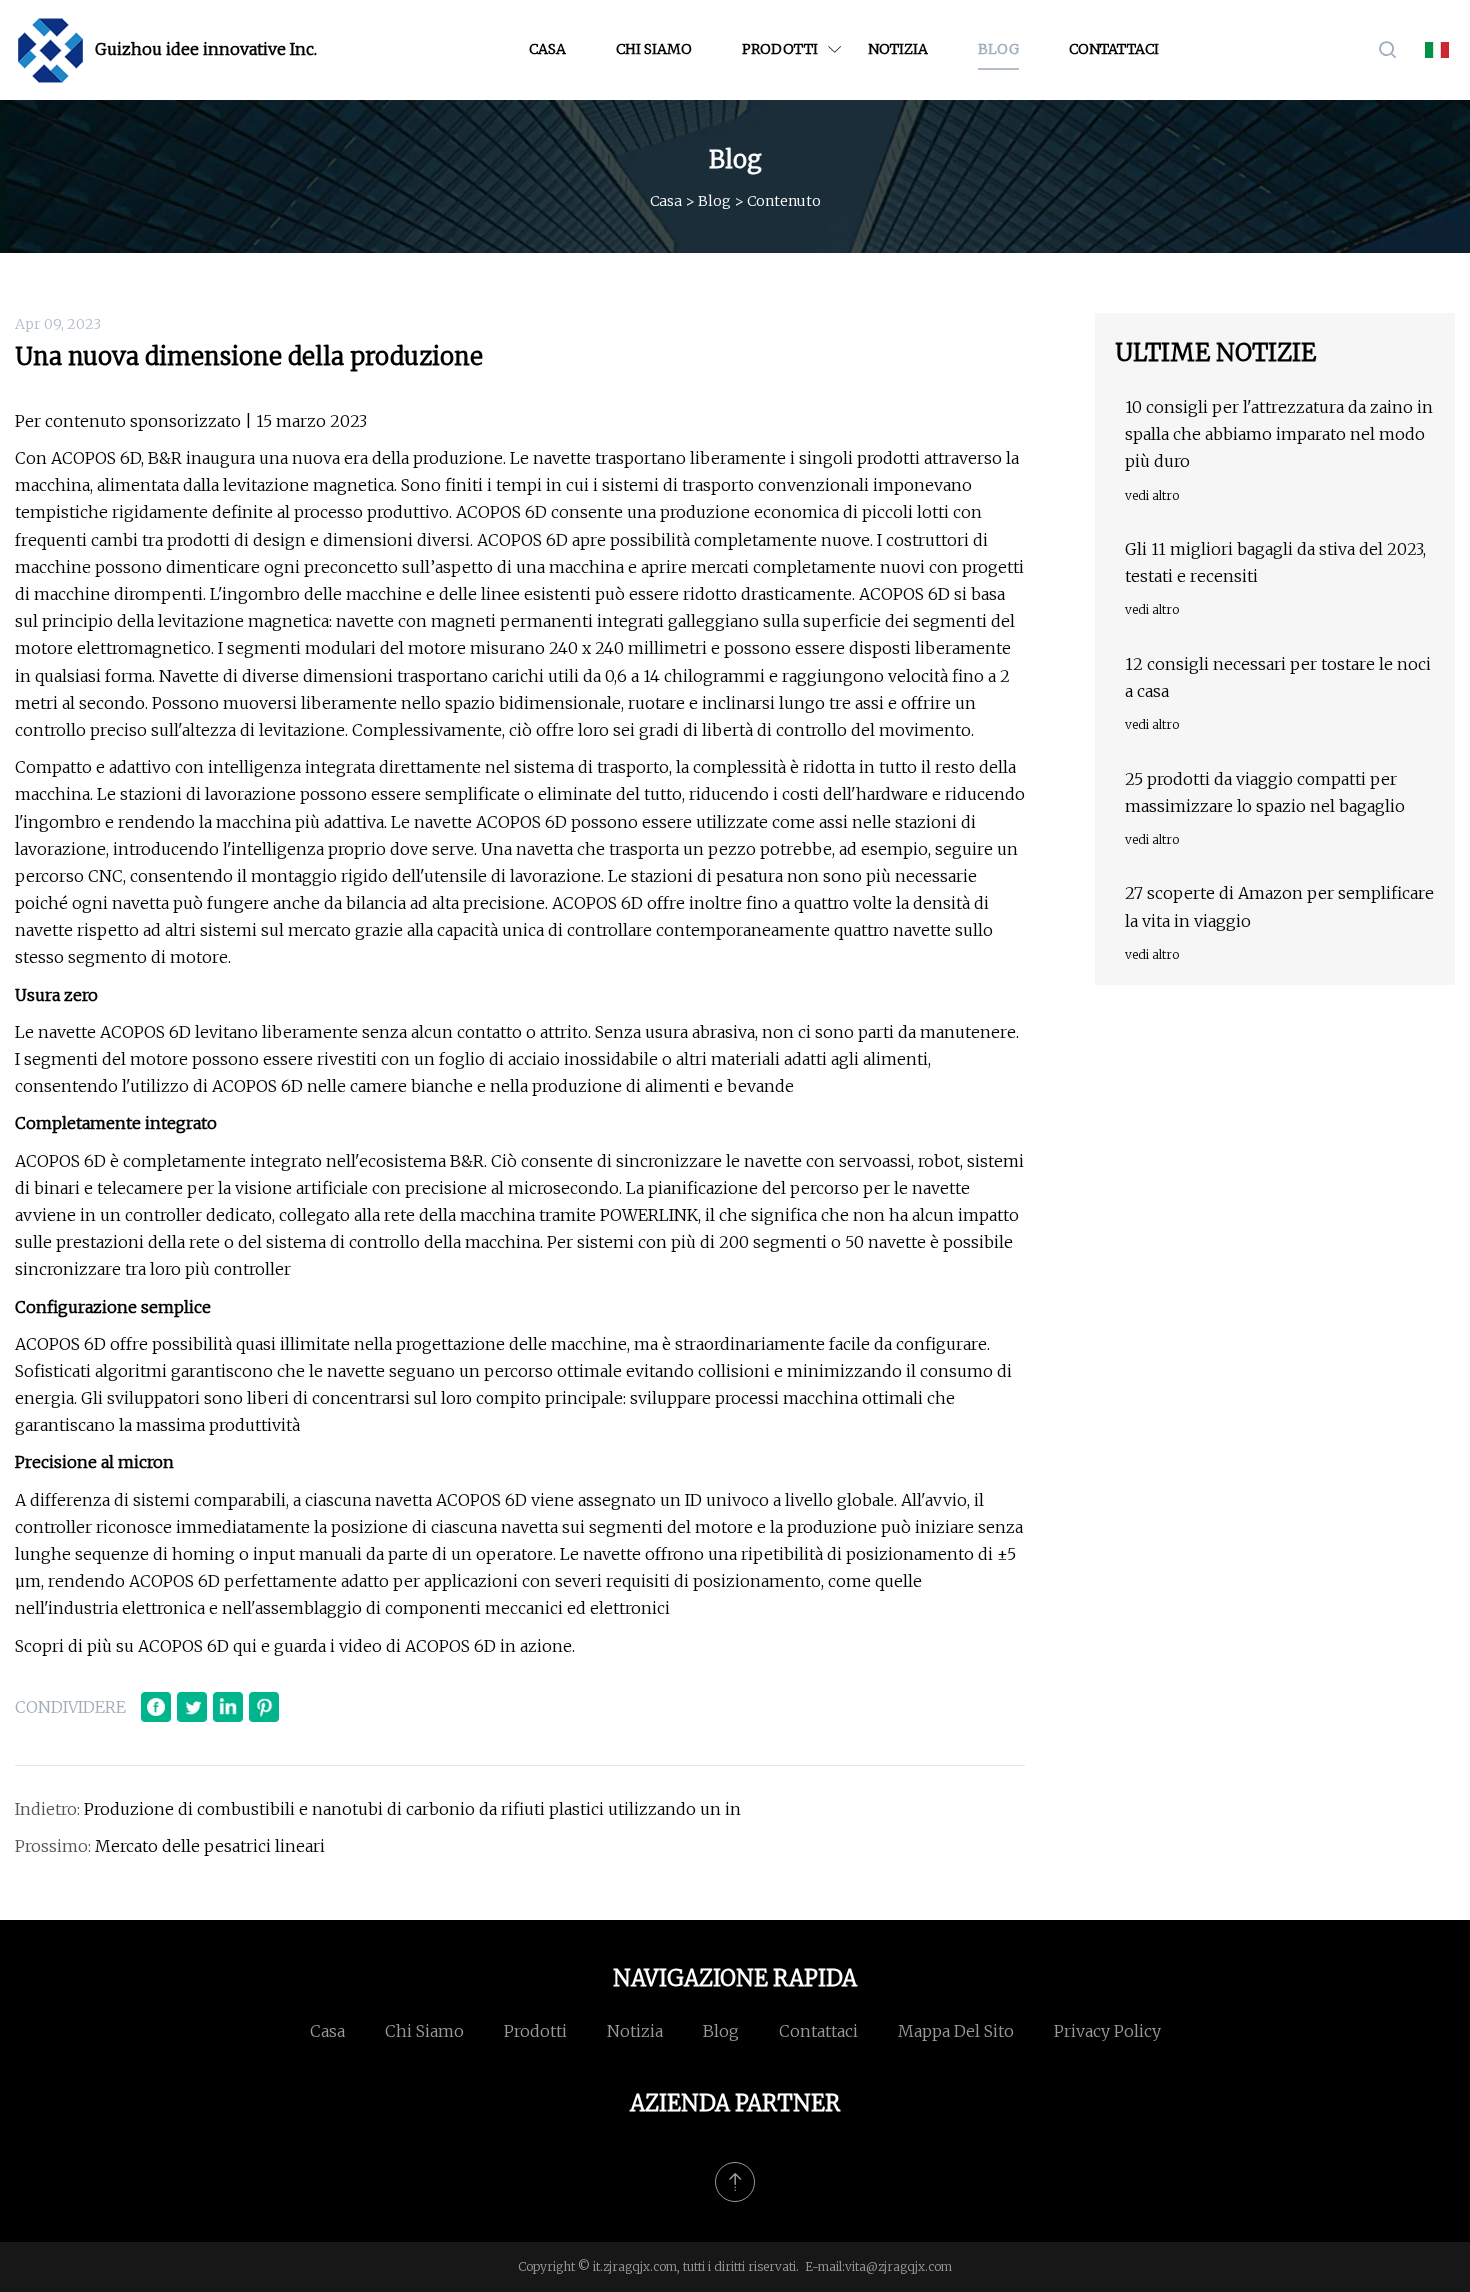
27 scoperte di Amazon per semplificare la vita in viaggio (1279, 906)
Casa (547, 49)
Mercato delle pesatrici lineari (210, 1846)
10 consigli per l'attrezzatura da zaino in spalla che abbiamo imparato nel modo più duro (1279, 434)
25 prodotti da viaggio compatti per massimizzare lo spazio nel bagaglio (1265, 792)
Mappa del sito (956, 2031)
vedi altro (1152, 495)
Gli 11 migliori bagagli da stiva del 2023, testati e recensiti (1275, 562)
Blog (998, 49)
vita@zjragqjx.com (898, 2266)
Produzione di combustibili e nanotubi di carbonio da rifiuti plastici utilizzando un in (412, 1809)
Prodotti (780, 49)
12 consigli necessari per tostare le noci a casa (1278, 677)
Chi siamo (654, 49)
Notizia (898, 49)
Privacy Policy (1107, 2031)
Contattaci (1114, 49)
